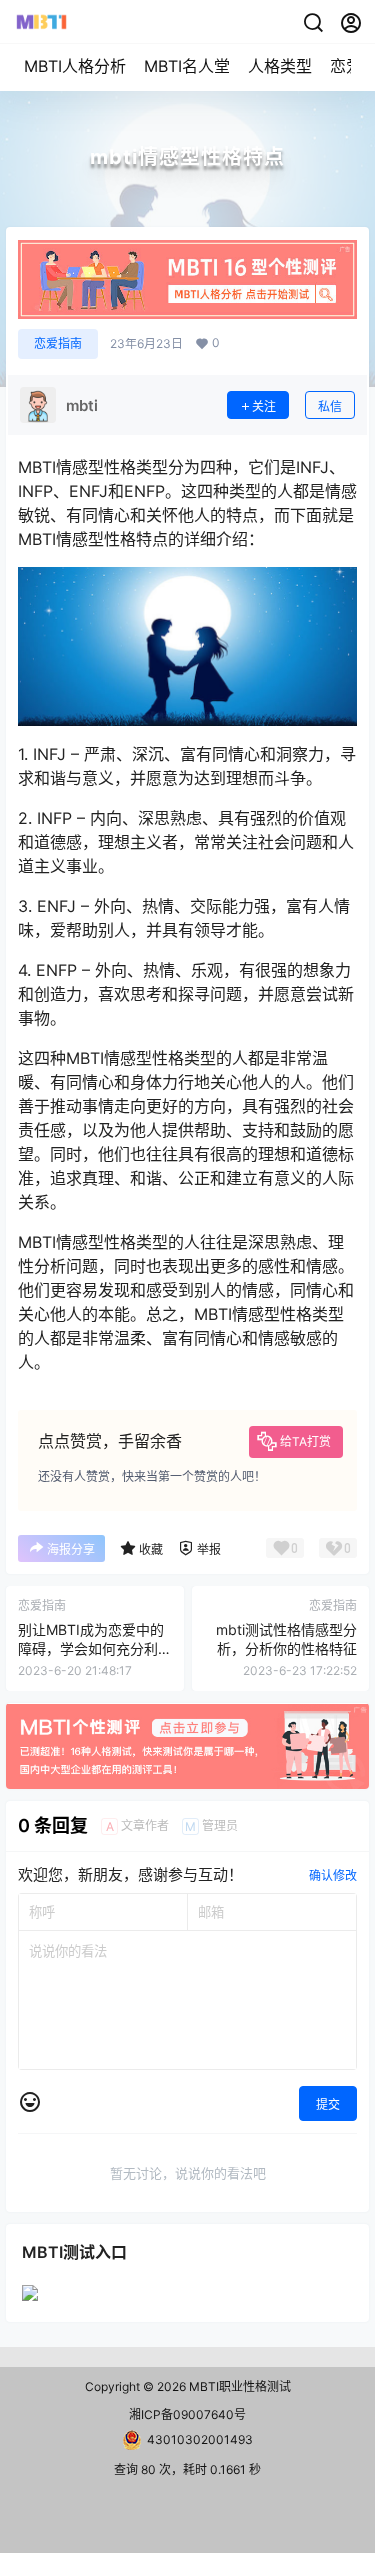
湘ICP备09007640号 (187, 2414)
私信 (330, 406)
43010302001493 (200, 2439)
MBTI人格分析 (75, 66)
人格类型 (280, 66)
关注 (264, 406)
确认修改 (333, 1875)
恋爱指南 (58, 343)
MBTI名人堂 (187, 66)
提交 (328, 2104)
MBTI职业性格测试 (238, 2386)
